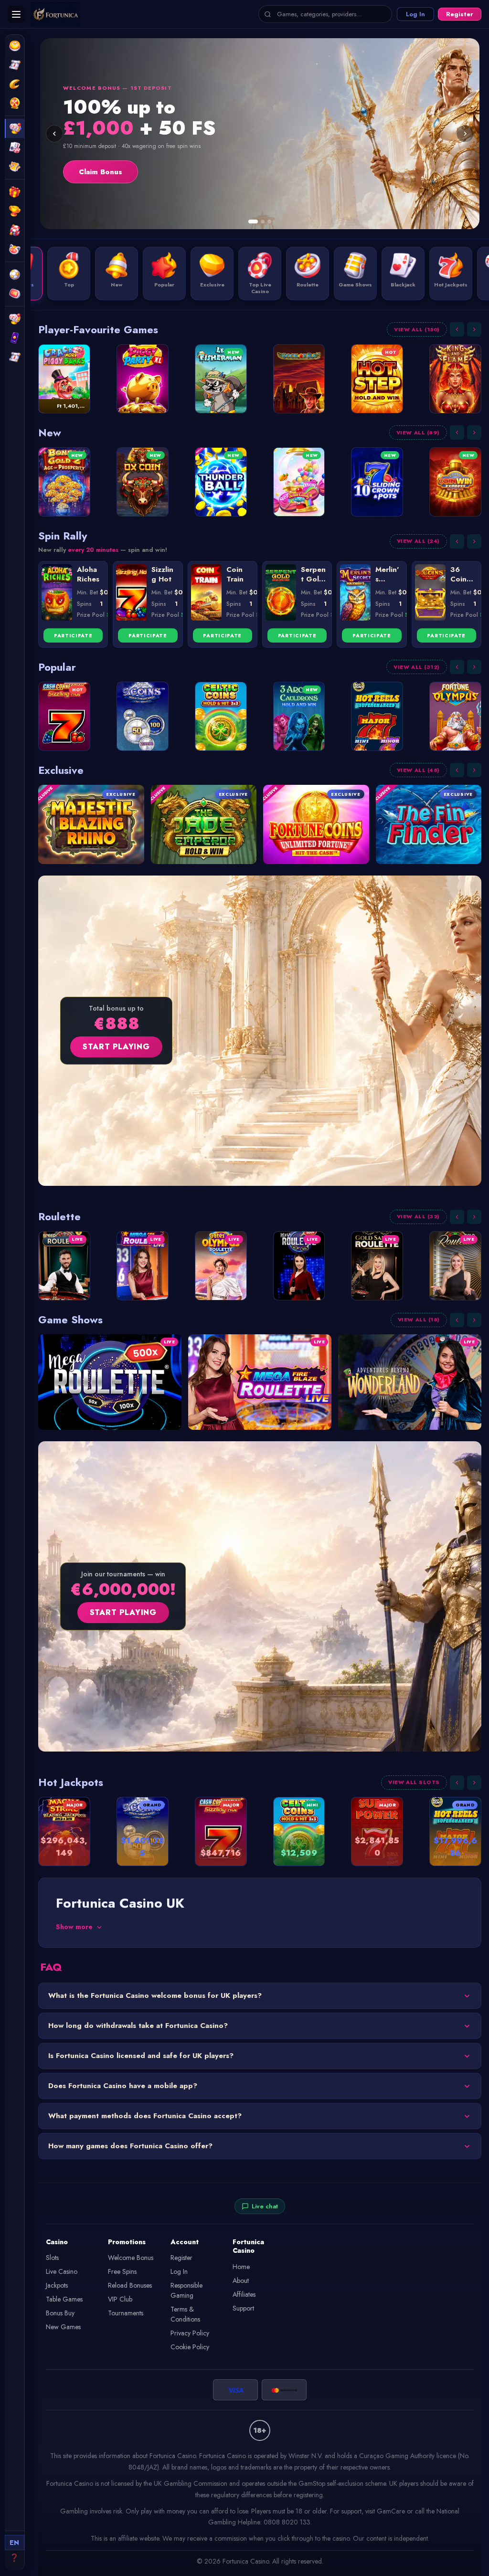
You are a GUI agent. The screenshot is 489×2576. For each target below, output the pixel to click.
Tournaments (126, 2313)
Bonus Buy (60, 2313)
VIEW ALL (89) (418, 433)
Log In (415, 14)
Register (460, 14)
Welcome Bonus (131, 2258)
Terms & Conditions (185, 2314)
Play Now (95, 172)
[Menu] (16, 14)
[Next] (465, 134)
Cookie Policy (190, 2347)
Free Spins (122, 2271)
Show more (74, 1927)
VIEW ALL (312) (417, 667)
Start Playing (116, 1047)
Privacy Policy (190, 2333)
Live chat (265, 2206)
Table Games (64, 2299)
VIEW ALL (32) (418, 1216)
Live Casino (62, 2271)
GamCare (391, 2511)
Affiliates (244, 2294)
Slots (52, 2258)
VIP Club (120, 2299)
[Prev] (54, 134)
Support (243, 2308)
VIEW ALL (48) (418, 770)
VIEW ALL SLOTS (414, 1782)
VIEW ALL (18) (419, 1320)
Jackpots (57, 2285)
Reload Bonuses (130, 2285)
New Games (63, 2327)
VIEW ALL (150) (417, 329)
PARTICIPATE (73, 636)
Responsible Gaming (186, 2290)
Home (241, 2267)
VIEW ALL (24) (418, 541)
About (241, 2280)
